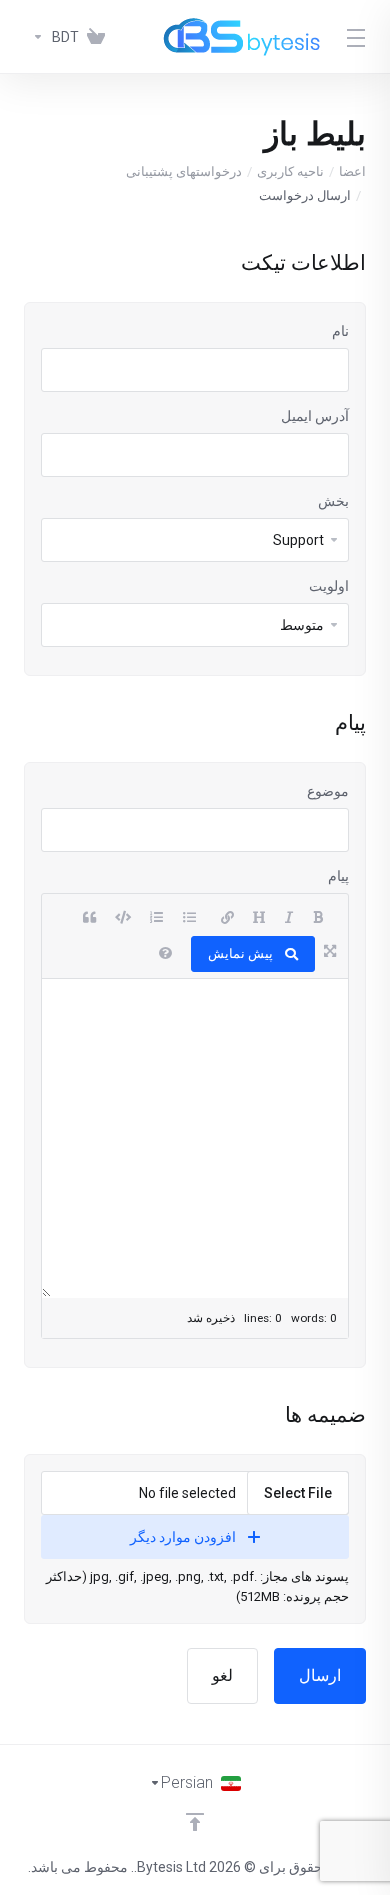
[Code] (123, 918)
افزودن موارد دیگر (183, 1537)
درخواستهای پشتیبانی (184, 171)
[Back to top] (195, 1822)
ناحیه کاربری (290, 171)
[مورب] (289, 918)
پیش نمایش (240, 953)
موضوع (328, 791)
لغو (222, 1675)
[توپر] (318, 918)
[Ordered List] (156, 918)
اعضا (352, 171)
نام (340, 331)
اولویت (329, 586)
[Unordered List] (189, 918)
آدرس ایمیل (315, 416)
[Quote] (89, 918)
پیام (338, 876)
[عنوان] (259, 918)
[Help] (165, 954)
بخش (333, 501)
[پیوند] (227, 918)
